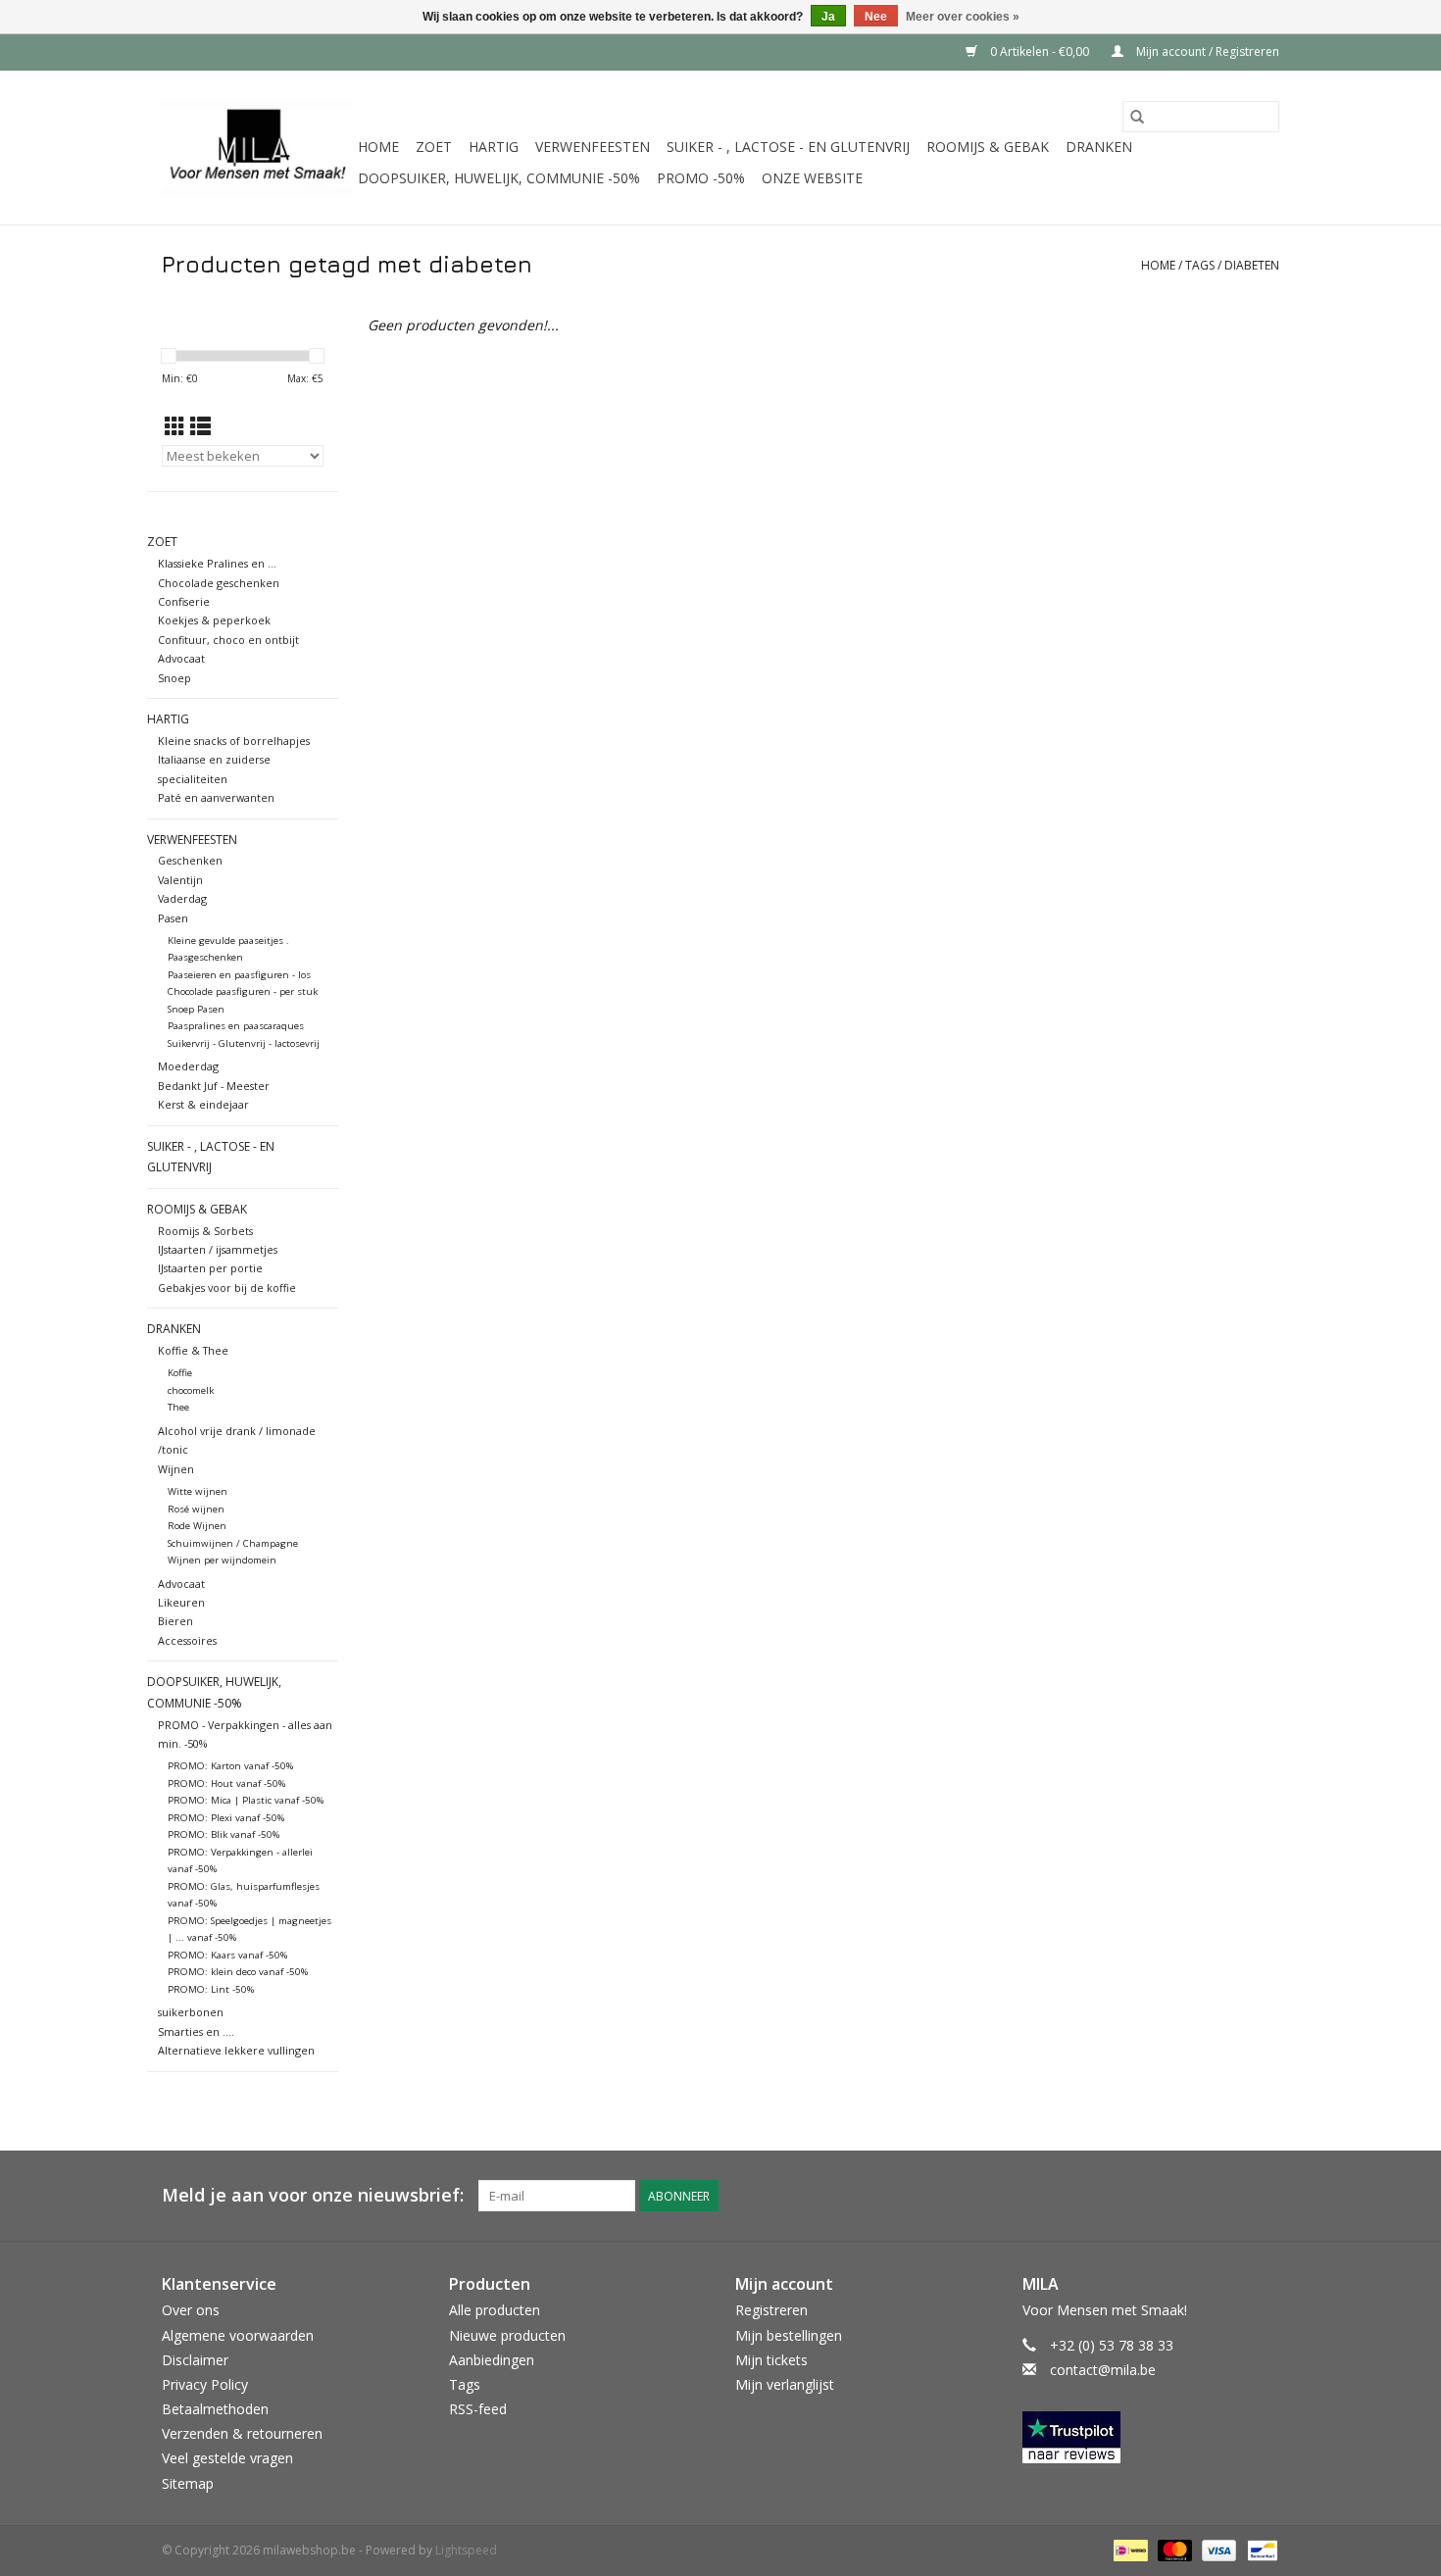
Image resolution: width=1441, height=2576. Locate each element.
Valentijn (180, 880)
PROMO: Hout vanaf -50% (226, 1783)
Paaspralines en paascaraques (236, 1026)
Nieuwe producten (507, 2335)
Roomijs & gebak (988, 147)
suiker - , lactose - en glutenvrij (788, 147)
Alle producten (495, 2310)
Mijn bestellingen (789, 2335)
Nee (876, 17)
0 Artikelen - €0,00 (1040, 51)
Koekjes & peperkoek (214, 620)
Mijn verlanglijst (785, 2384)
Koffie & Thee (193, 1350)
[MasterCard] (1173, 2549)
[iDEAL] (1128, 2549)
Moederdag (188, 1066)
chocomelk (191, 1390)
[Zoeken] (1137, 117)
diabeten (1252, 265)
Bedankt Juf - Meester (214, 1086)
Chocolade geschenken (219, 583)
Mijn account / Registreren (1206, 51)
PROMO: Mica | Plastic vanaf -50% (246, 1800)
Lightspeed (466, 2550)
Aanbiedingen (492, 2360)
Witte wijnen (198, 1491)
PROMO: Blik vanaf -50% (224, 1834)
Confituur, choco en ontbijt (228, 640)
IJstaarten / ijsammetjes (218, 1249)
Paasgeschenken (205, 957)
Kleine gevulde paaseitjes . (228, 941)
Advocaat (181, 658)
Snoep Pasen (196, 1009)
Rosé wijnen (196, 1509)
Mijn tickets (771, 2360)
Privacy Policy (205, 2384)
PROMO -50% (701, 178)
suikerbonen (191, 2012)
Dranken (1099, 147)
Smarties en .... (196, 2031)
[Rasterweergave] (175, 426)
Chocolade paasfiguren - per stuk (243, 991)
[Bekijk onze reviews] (1151, 2437)
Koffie (180, 1373)
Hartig (494, 147)
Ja (828, 17)
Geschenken (190, 860)
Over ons (191, 2310)
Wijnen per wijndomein (222, 1560)
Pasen (173, 918)
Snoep (174, 678)
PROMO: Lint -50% (211, 1989)
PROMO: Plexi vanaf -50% (226, 1818)
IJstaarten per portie (210, 1268)
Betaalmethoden (215, 2409)
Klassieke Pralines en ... (217, 563)
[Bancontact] (1259, 2549)
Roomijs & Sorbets (205, 1231)
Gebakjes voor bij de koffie (227, 1288)
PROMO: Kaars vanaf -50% (227, 1955)
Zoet (434, 147)
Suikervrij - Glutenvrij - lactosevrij (244, 1043)
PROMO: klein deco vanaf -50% (238, 1972)
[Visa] (1217, 2549)
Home (378, 147)
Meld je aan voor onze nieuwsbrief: (313, 2195)
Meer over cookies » (963, 17)
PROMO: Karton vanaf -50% (230, 1766)
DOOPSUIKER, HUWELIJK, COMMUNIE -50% (499, 178)
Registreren (771, 2310)
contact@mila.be (1103, 2370)
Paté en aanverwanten (216, 797)
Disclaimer (195, 2360)
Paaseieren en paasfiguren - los (239, 975)
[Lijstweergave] (200, 426)
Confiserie (184, 601)
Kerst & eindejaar (203, 1104)
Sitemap (188, 2483)
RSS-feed (478, 2409)
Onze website (812, 178)
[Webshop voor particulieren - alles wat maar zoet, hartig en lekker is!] (257, 148)
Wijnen (176, 1469)
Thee (178, 1407)
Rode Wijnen (197, 1526)
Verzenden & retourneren (242, 2433)
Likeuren (181, 1602)
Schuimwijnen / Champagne (233, 1543)
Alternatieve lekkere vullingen (236, 2050)
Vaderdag (182, 898)
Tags (1200, 265)
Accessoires (187, 1640)
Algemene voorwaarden (238, 2335)
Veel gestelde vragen (227, 2458)
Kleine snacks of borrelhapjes (234, 741)
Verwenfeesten (593, 147)
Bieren (175, 1621)
